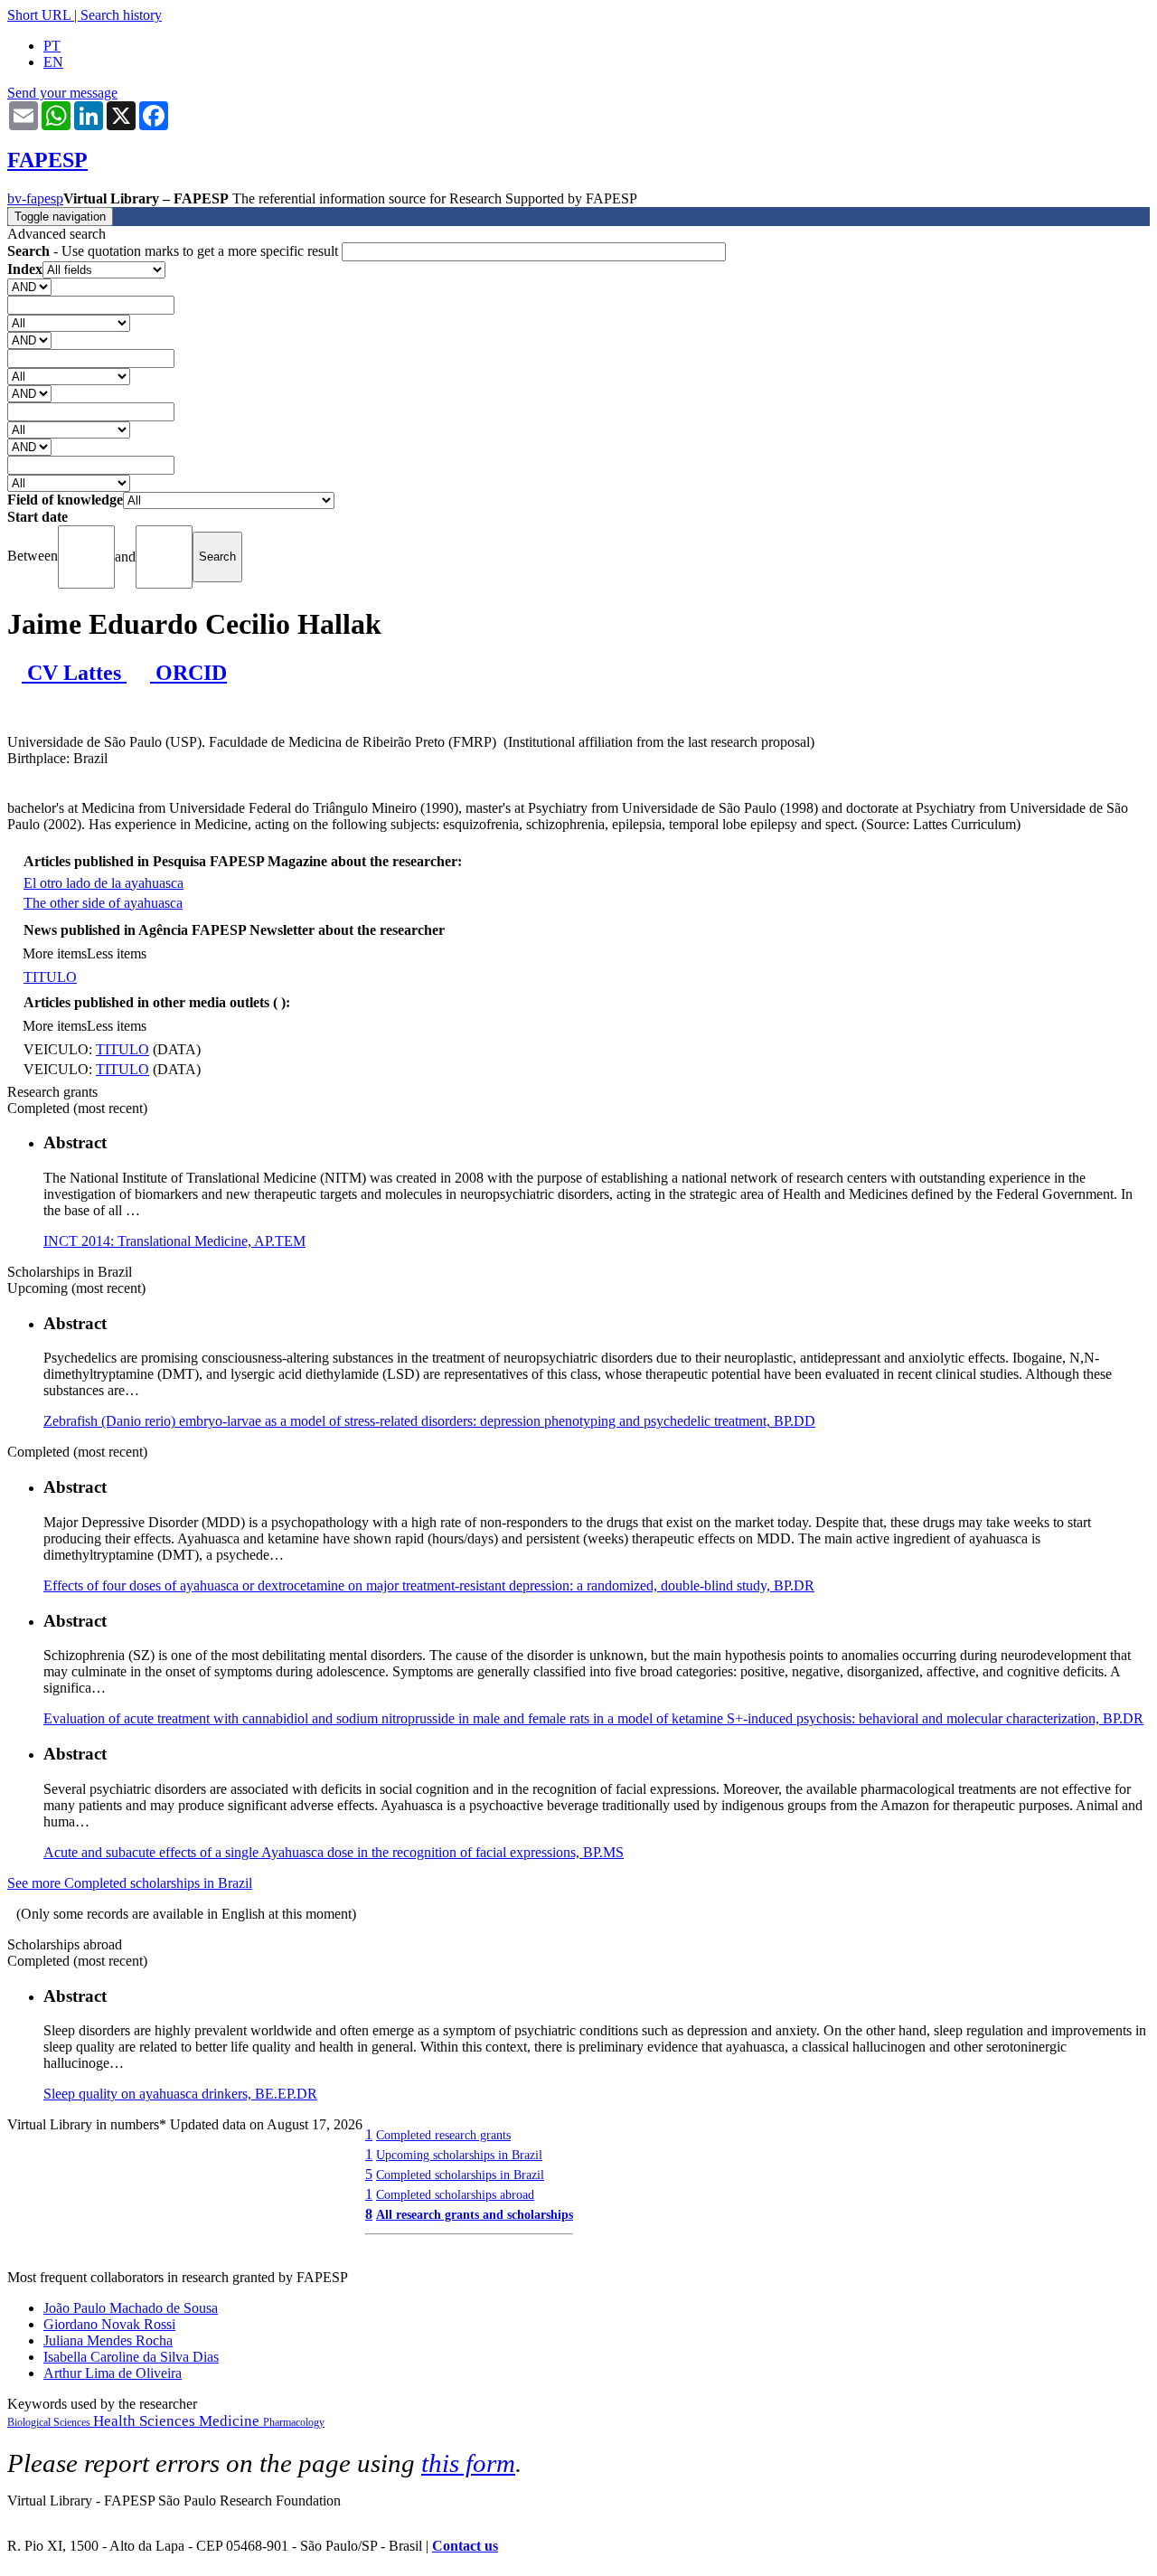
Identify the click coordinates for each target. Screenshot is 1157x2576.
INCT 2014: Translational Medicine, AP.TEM (174, 1241)
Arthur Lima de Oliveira (113, 2373)
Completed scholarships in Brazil (460, 2175)
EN (53, 62)
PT (52, 46)
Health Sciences (146, 2421)
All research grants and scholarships (475, 2214)
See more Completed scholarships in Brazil (130, 1883)
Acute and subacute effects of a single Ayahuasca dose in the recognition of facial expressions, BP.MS (334, 1852)
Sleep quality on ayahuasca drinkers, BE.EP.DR (180, 2094)
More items (55, 953)
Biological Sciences (50, 2422)
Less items (117, 953)
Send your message (62, 93)
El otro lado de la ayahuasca (103, 883)
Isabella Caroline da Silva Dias (131, 2357)
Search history (121, 15)
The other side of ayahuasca (103, 903)
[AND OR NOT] (29, 286)
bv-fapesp (35, 198)
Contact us (465, 2546)
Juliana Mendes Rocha (108, 2340)
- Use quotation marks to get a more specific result (174, 251)
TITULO (50, 977)
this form (468, 2463)
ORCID (188, 673)
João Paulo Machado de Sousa (131, 2308)
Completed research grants (443, 2135)
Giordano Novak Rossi (109, 2324)
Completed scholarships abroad (455, 2194)
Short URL (39, 15)
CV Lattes (74, 673)
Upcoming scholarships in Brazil (459, 2155)
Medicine (231, 2421)
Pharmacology (294, 2422)
